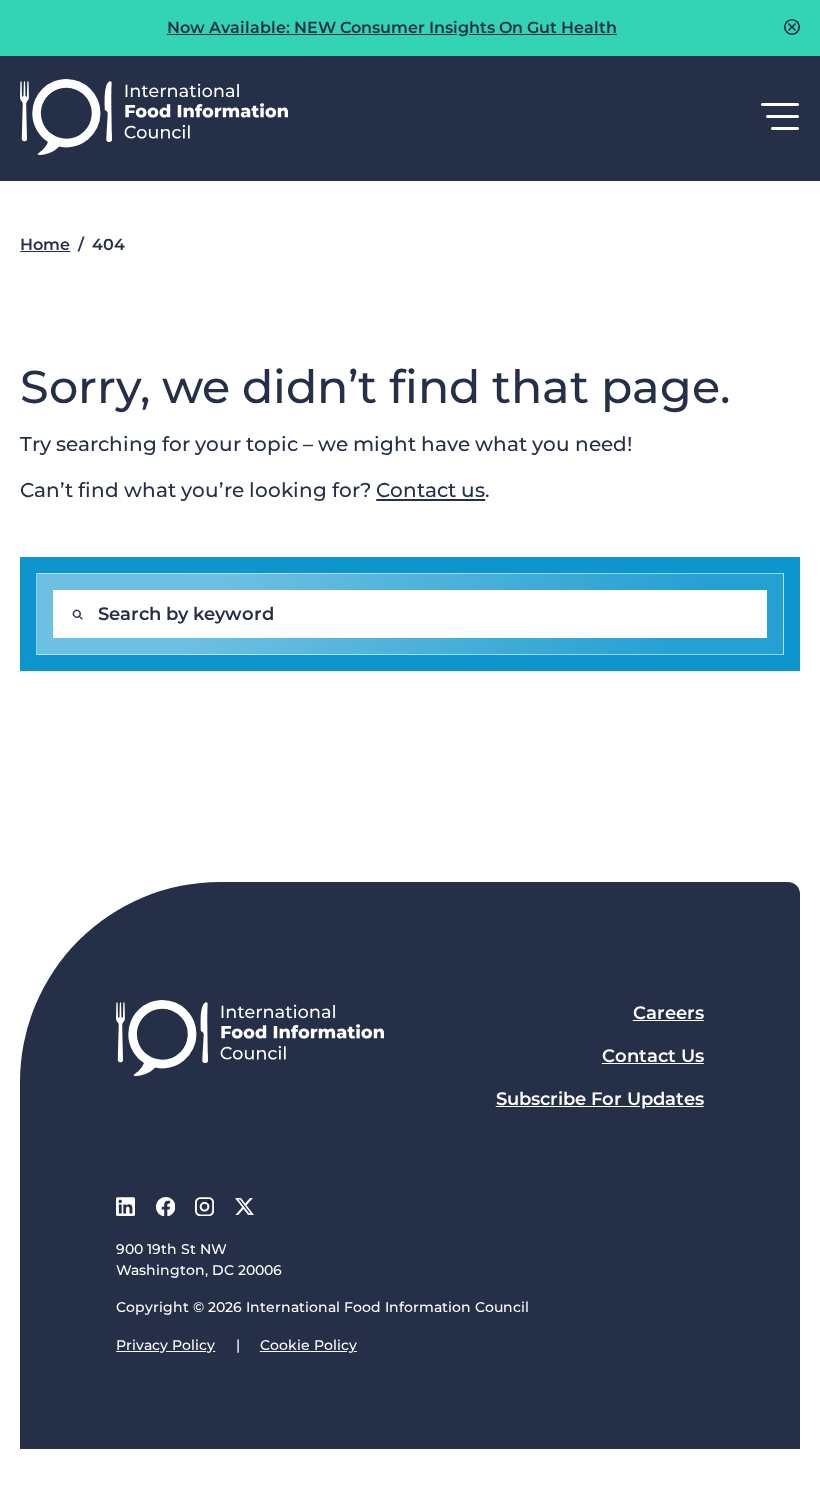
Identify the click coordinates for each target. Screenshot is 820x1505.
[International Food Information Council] (154, 118)
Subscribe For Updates (600, 1099)
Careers (668, 1013)
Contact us (430, 489)
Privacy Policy (165, 1345)
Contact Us (653, 1056)
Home (45, 244)
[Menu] (780, 118)
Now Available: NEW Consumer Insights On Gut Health (392, 27)
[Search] (77, 614)
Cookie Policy (308, 1345)
